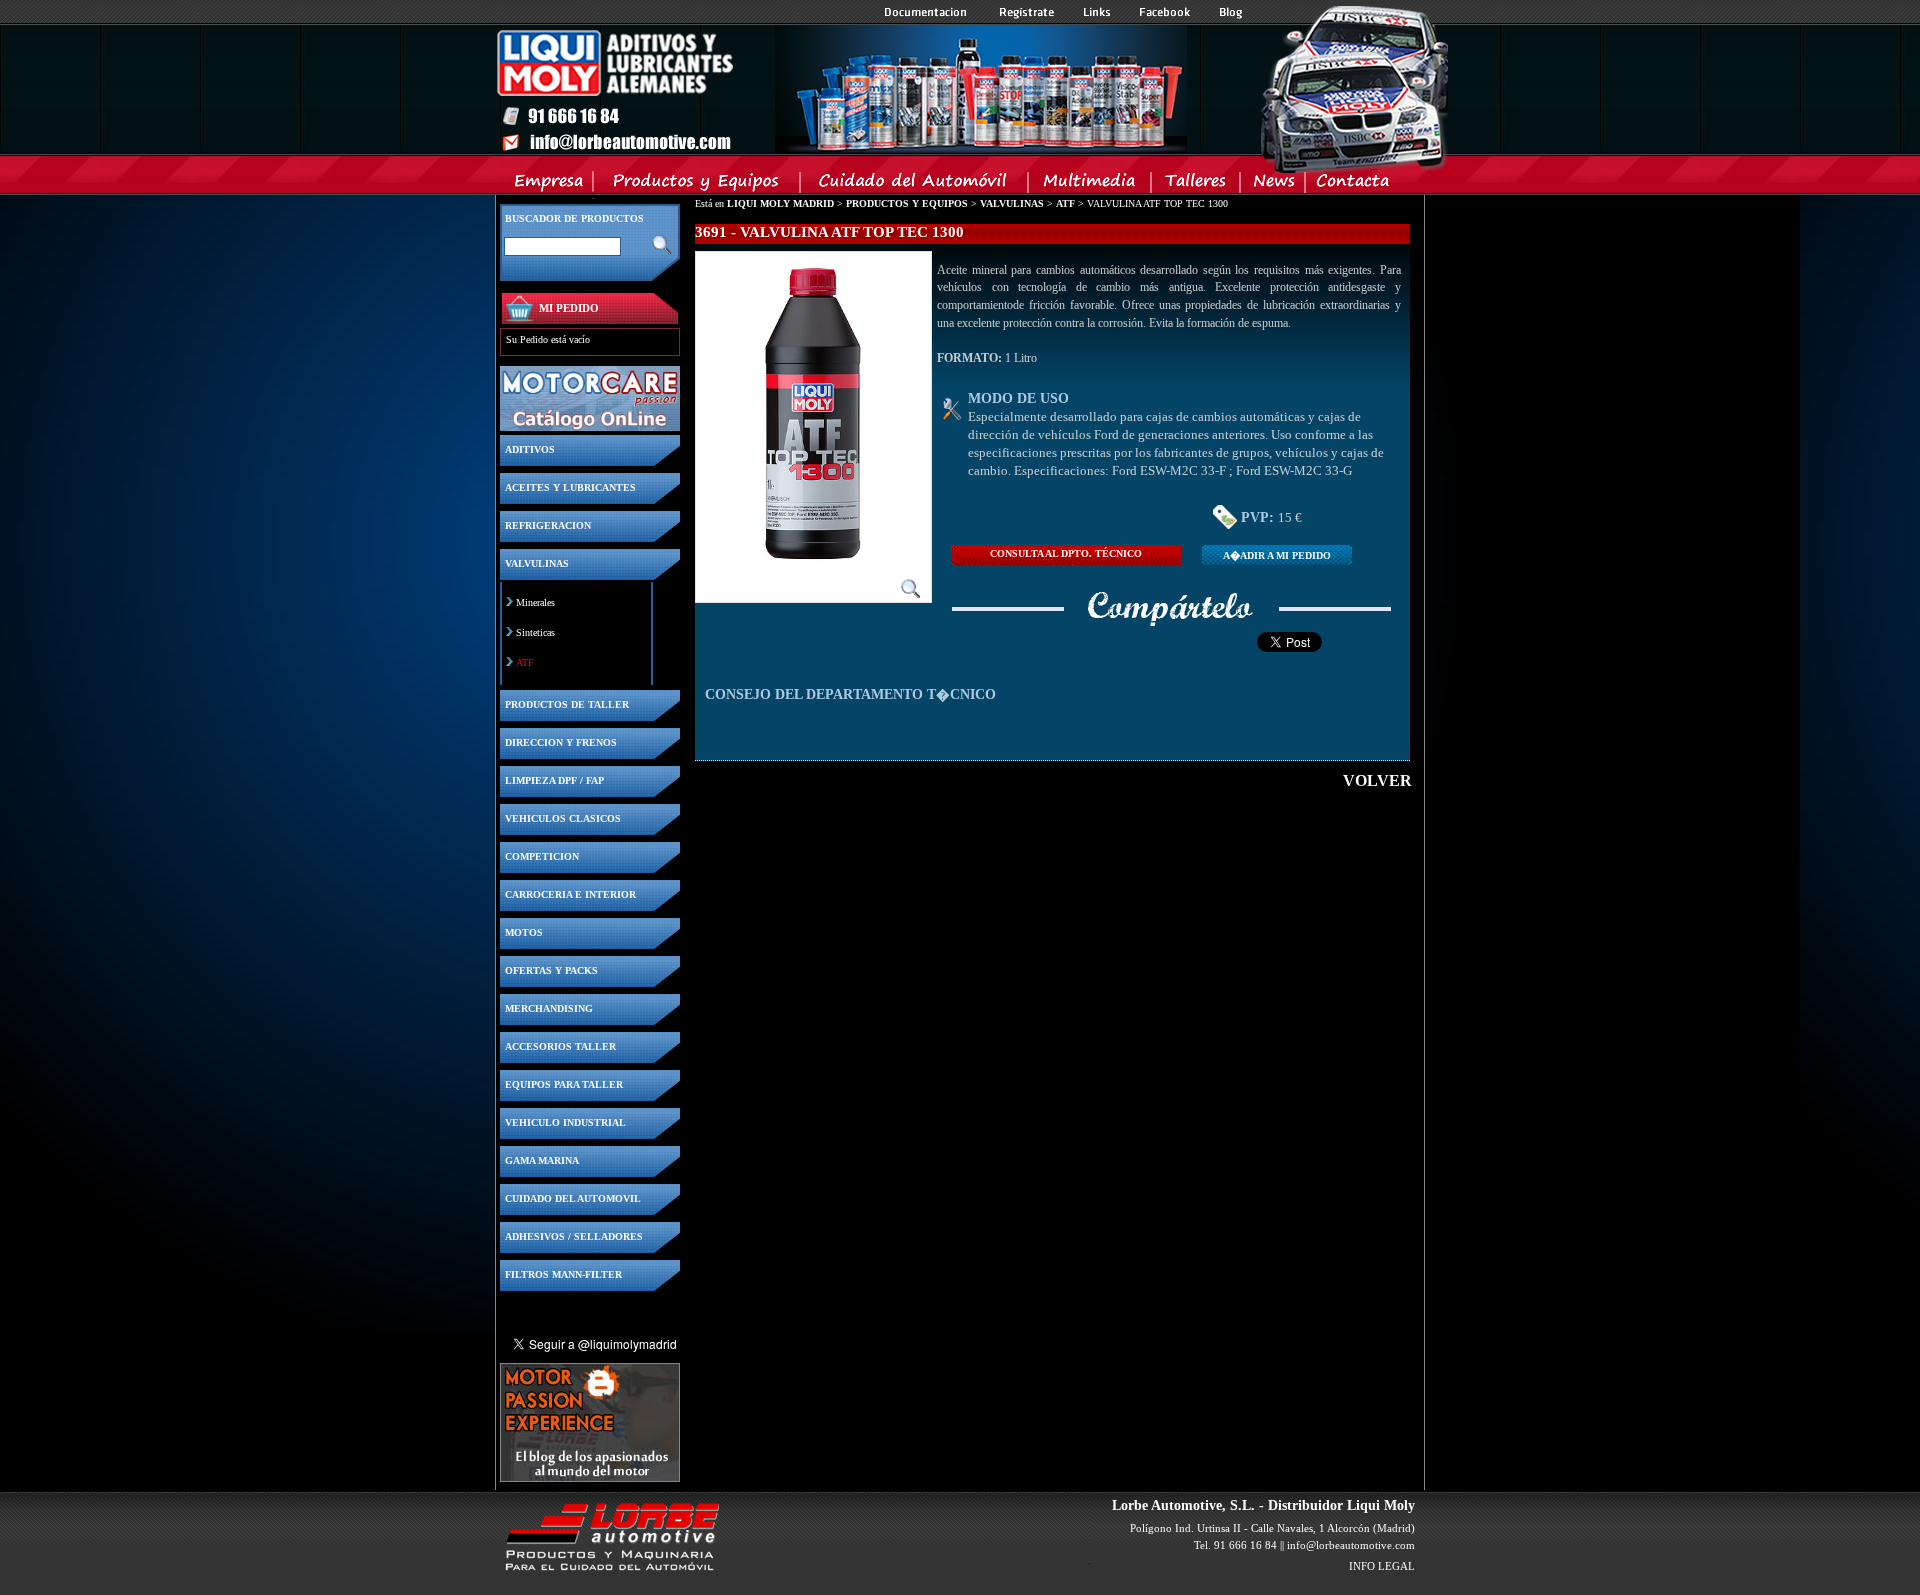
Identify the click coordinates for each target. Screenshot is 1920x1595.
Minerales (535, 602)
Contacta (1352, 185)
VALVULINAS (1012, 203)
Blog (1231, 12)
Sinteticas (535, 632)
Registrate (1027, 12)
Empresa (549, 185)
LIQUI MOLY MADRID (780, 203)
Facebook (1165, 12)
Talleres (1196, 185)
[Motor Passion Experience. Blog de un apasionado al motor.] (590, 1476)
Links (1097, 12)
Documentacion (927, 12)
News (1273, 185)
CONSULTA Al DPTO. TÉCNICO (1066, 553)
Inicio (841, 89)
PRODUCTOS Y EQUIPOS (907, 203)
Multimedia (1090, 185)
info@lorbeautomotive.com (1351, 1545)
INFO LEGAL (1382, 1566)
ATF (525, 662)
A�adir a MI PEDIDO (1277, 555)
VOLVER (1377, 780)
